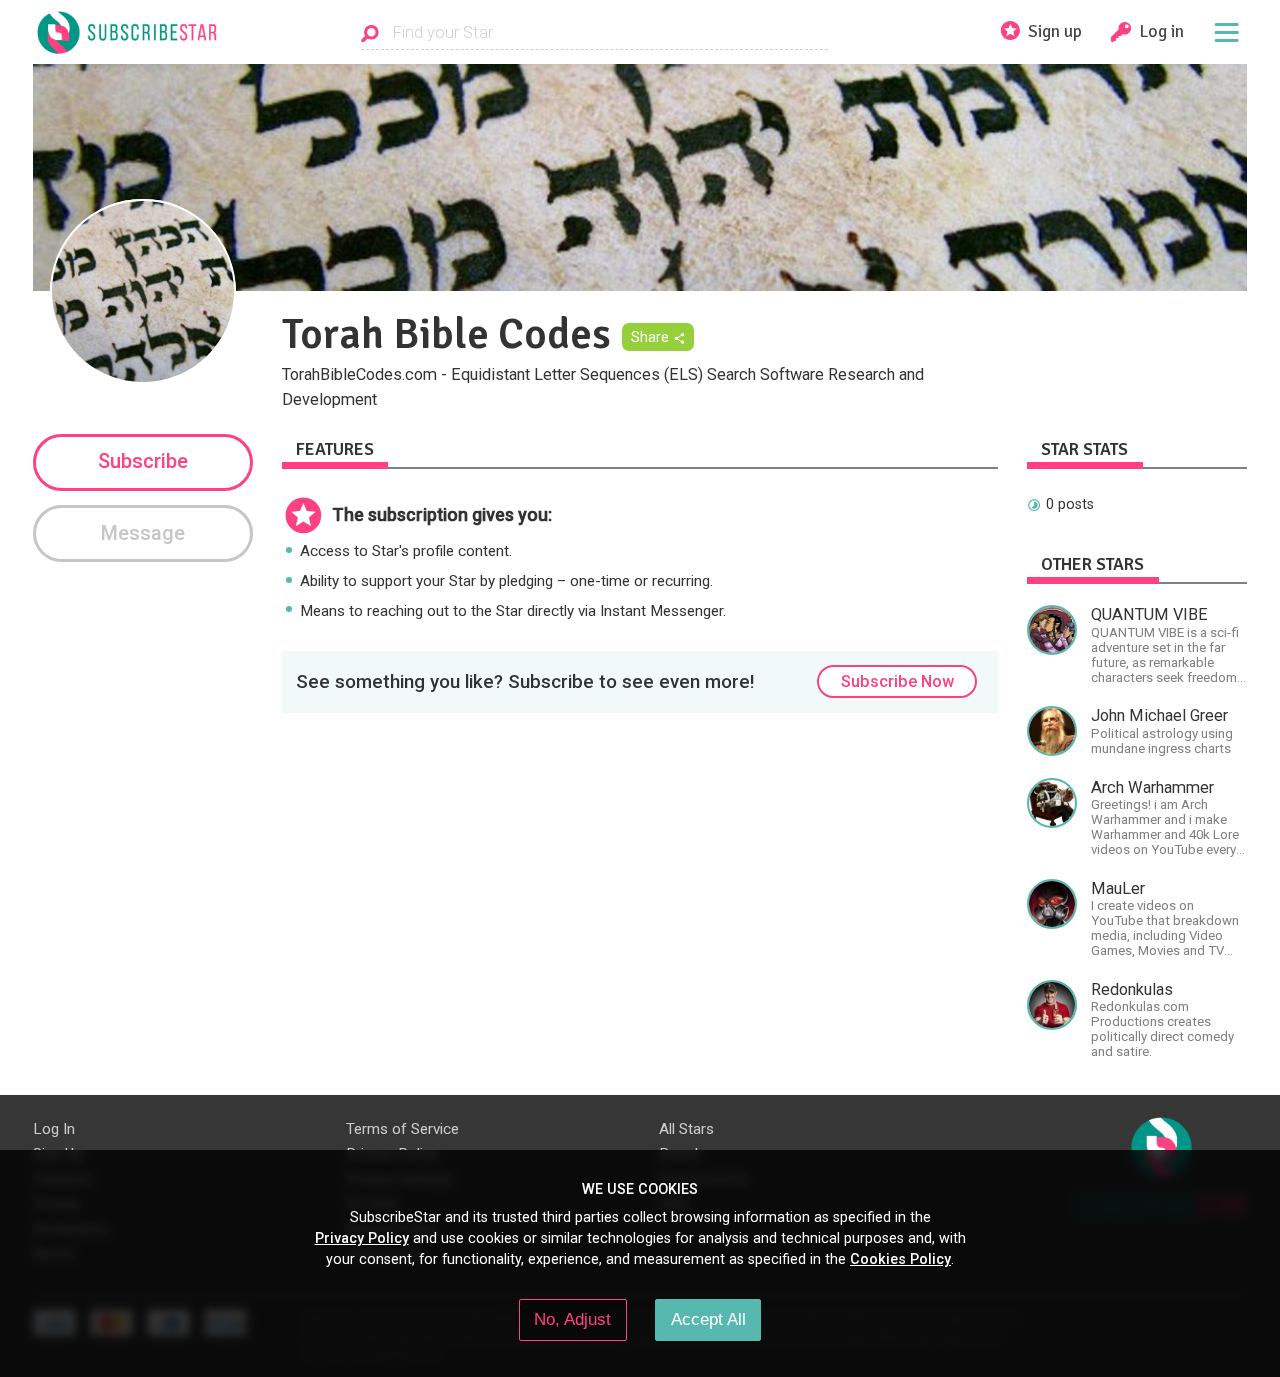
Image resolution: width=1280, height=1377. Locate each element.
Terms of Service (402, 1129)
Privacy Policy (362, 1238)
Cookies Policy (900, 1259)
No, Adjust (572, 1319)
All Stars (686, 1129)
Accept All (708, 1319)
